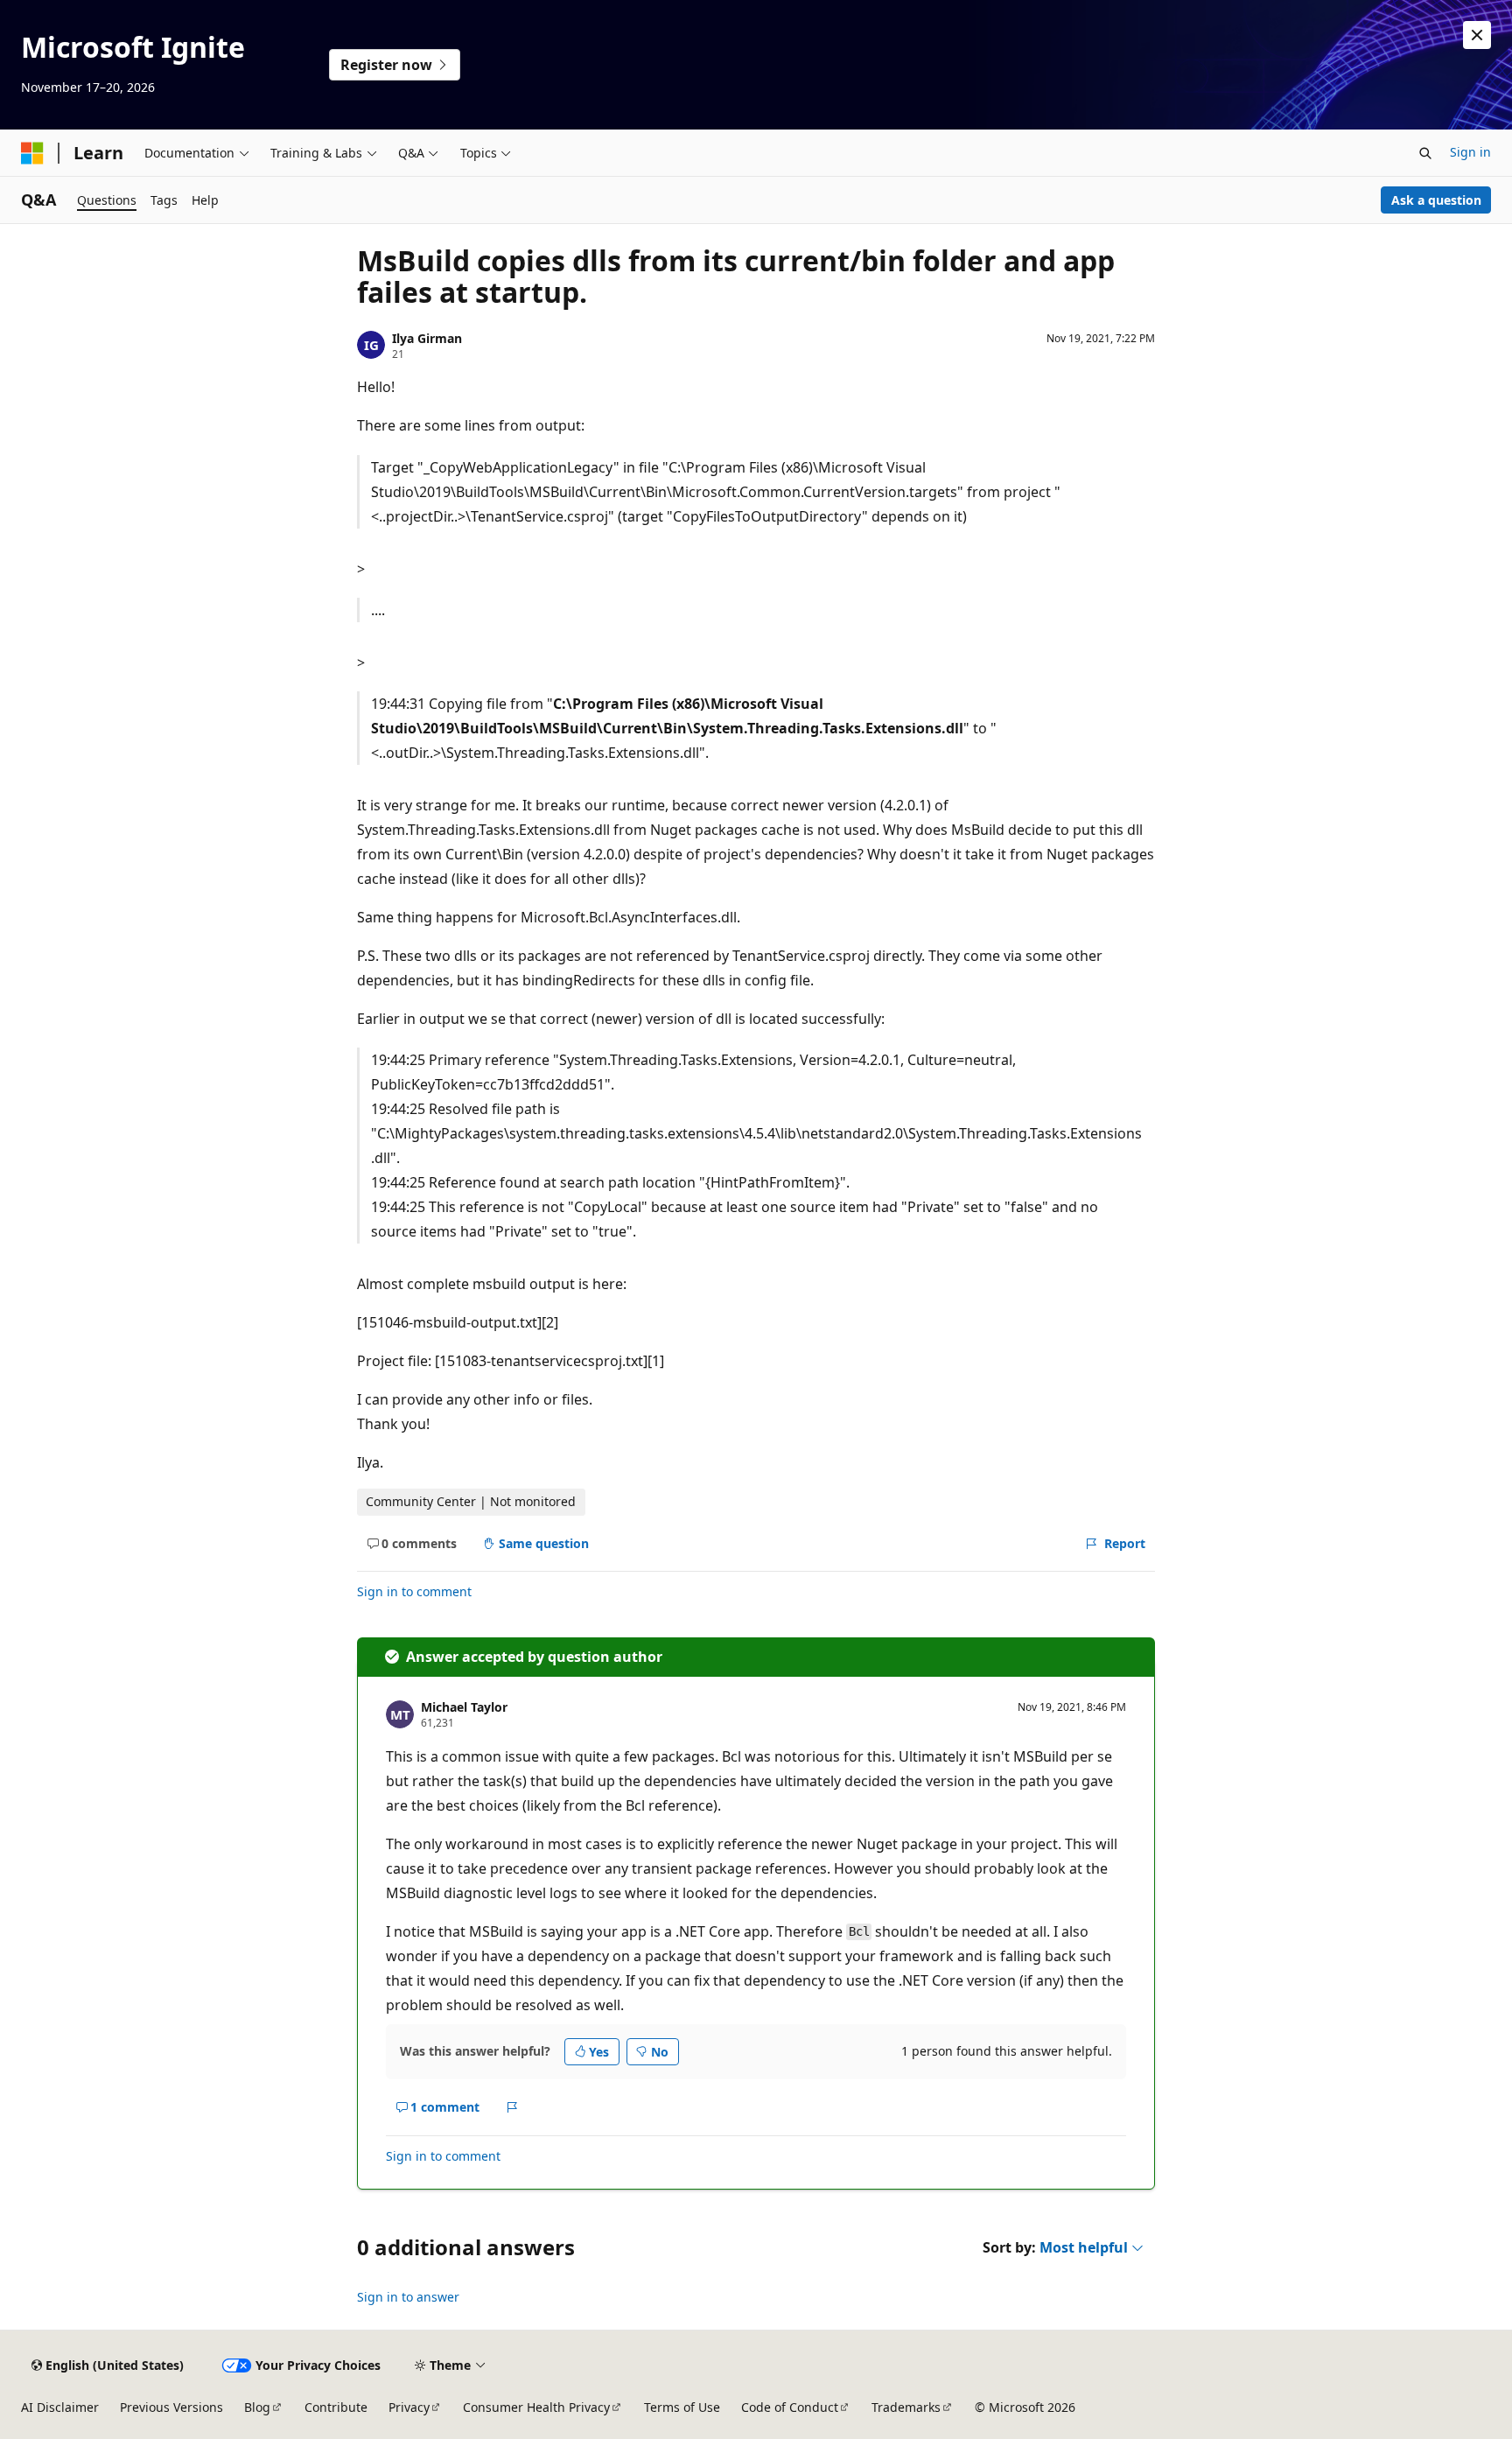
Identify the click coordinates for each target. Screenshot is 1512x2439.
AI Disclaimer (60, 2407)
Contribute (336, 2407)
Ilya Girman (427, 338)
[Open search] (1425, 153)
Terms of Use (682, 2407)
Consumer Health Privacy (536, 2407)
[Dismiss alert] (1477, 35)
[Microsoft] (32, 153)
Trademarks (906, 2407)
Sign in (1470, 152)
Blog (257, 2407)
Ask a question (1436, 200)
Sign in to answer (408, 2297)
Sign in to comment (414, 1591)
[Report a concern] (512, 2107)
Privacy (409, 2407)
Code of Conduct (790, 2407)
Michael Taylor (464, 1707)
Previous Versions (171, 2407)
